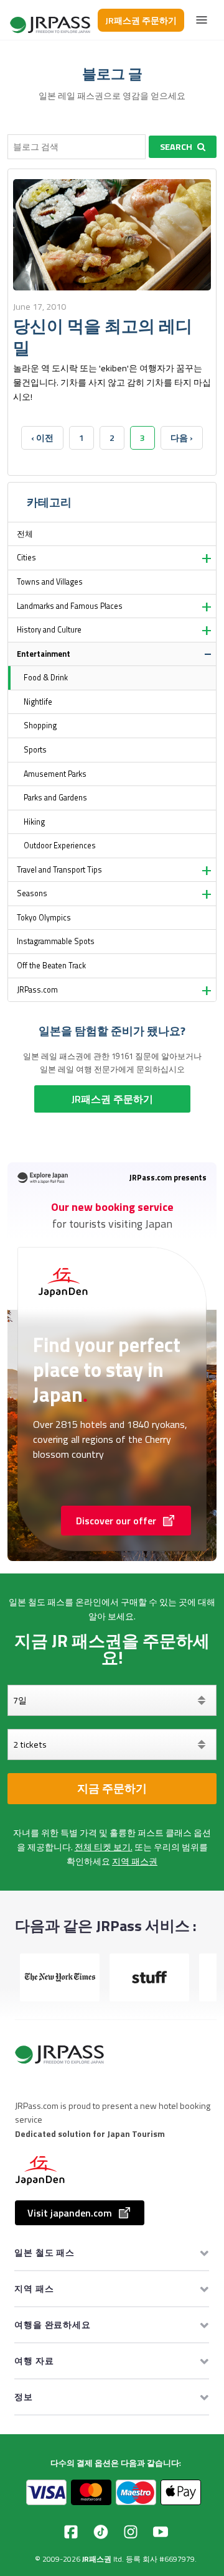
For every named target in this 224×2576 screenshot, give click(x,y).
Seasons (32, 893)
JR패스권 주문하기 (141, 20)
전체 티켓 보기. (104, 1847)
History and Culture (49, 630)
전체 (25, 534)
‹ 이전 (42, 438)
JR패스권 (97, 2559)
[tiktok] (101, 2532)
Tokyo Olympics (44, 918)
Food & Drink (46, 678)
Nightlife (38, 702)
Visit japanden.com (70, 2213)
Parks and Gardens (55, 798)
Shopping (40, 725)
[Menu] (202, 20)
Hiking (34, 822)
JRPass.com (37, 990)
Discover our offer (116, 1521)
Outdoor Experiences (60, 846)
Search (176, 147)
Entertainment (44, 654)
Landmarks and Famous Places (70, 606)
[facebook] (71, 2532)
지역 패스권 (135, 1861)
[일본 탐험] (51, 20)
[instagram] (131, 2532)
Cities (26, 558)
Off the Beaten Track (51, 966)
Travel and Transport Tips (59, 870)
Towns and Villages (50, 582)
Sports (35, 750)
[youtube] (161, 2532)
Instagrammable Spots (56, 941)
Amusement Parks (55, 774)
